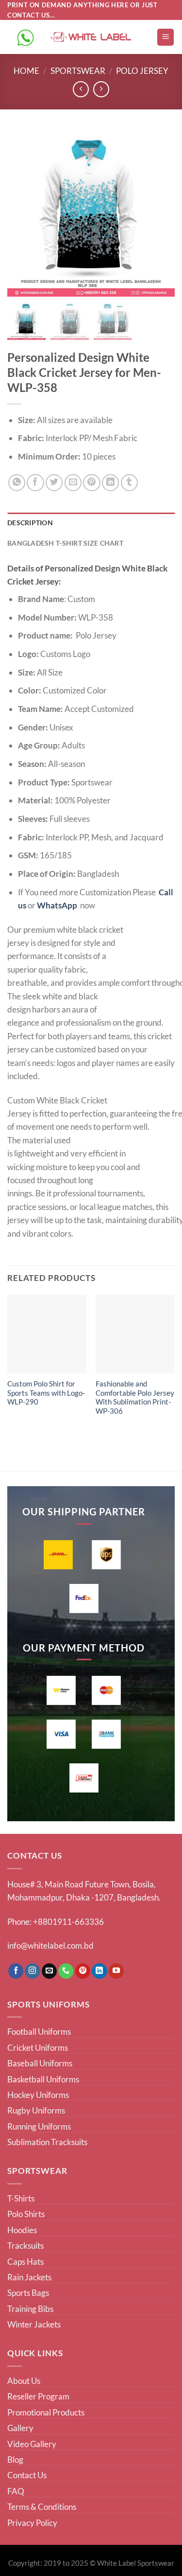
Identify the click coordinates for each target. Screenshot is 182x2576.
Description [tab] (30, 523)
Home (26, 71)
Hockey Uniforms (38, 2095)
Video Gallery (32, 2444)
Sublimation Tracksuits (47, 2142)
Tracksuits (25, 2246)
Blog (15, 2460)
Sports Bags (28, 2293)
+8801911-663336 (68, 1922)
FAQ (16, 2491)
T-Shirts (21, 2198)
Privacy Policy (32, 2523)
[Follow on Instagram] (33, 1971)
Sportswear (78, 71)
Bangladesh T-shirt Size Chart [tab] (65, 543)
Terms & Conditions (42, 2507)
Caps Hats (25, 2262)
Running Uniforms (39, 2126)
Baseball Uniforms (40, 2063)
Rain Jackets (29, 2277)
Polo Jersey (142, 71)
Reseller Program (38, 2396)
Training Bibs (30, 2309)
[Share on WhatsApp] (17, 483)
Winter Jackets (34, 2324)
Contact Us (27, 2475)
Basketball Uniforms (43, 2079)
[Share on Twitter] (54, 483)
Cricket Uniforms (38, 2048)
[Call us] (66, 1971)
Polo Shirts (26, 2214)
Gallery (20, 2428)
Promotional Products (46, 2412)
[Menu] (165, 37)
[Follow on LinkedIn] (99, 1971)
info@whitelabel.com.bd (50, 1945)
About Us (24, 2381)
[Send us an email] (50, 1971)
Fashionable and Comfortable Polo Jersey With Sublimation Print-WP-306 (135, 1398)
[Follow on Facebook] (16, 1971)
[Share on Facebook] (35, 483)
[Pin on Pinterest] (91, 483)
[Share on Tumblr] (129, 483)
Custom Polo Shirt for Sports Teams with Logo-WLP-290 (46, 1393)
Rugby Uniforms (36, 2110)
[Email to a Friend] (73, 483)
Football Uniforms (39, 2032)
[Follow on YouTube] (116, 1971)
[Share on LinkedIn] (110, 483)
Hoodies (22, 2230)
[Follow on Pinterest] (83, 1971)
